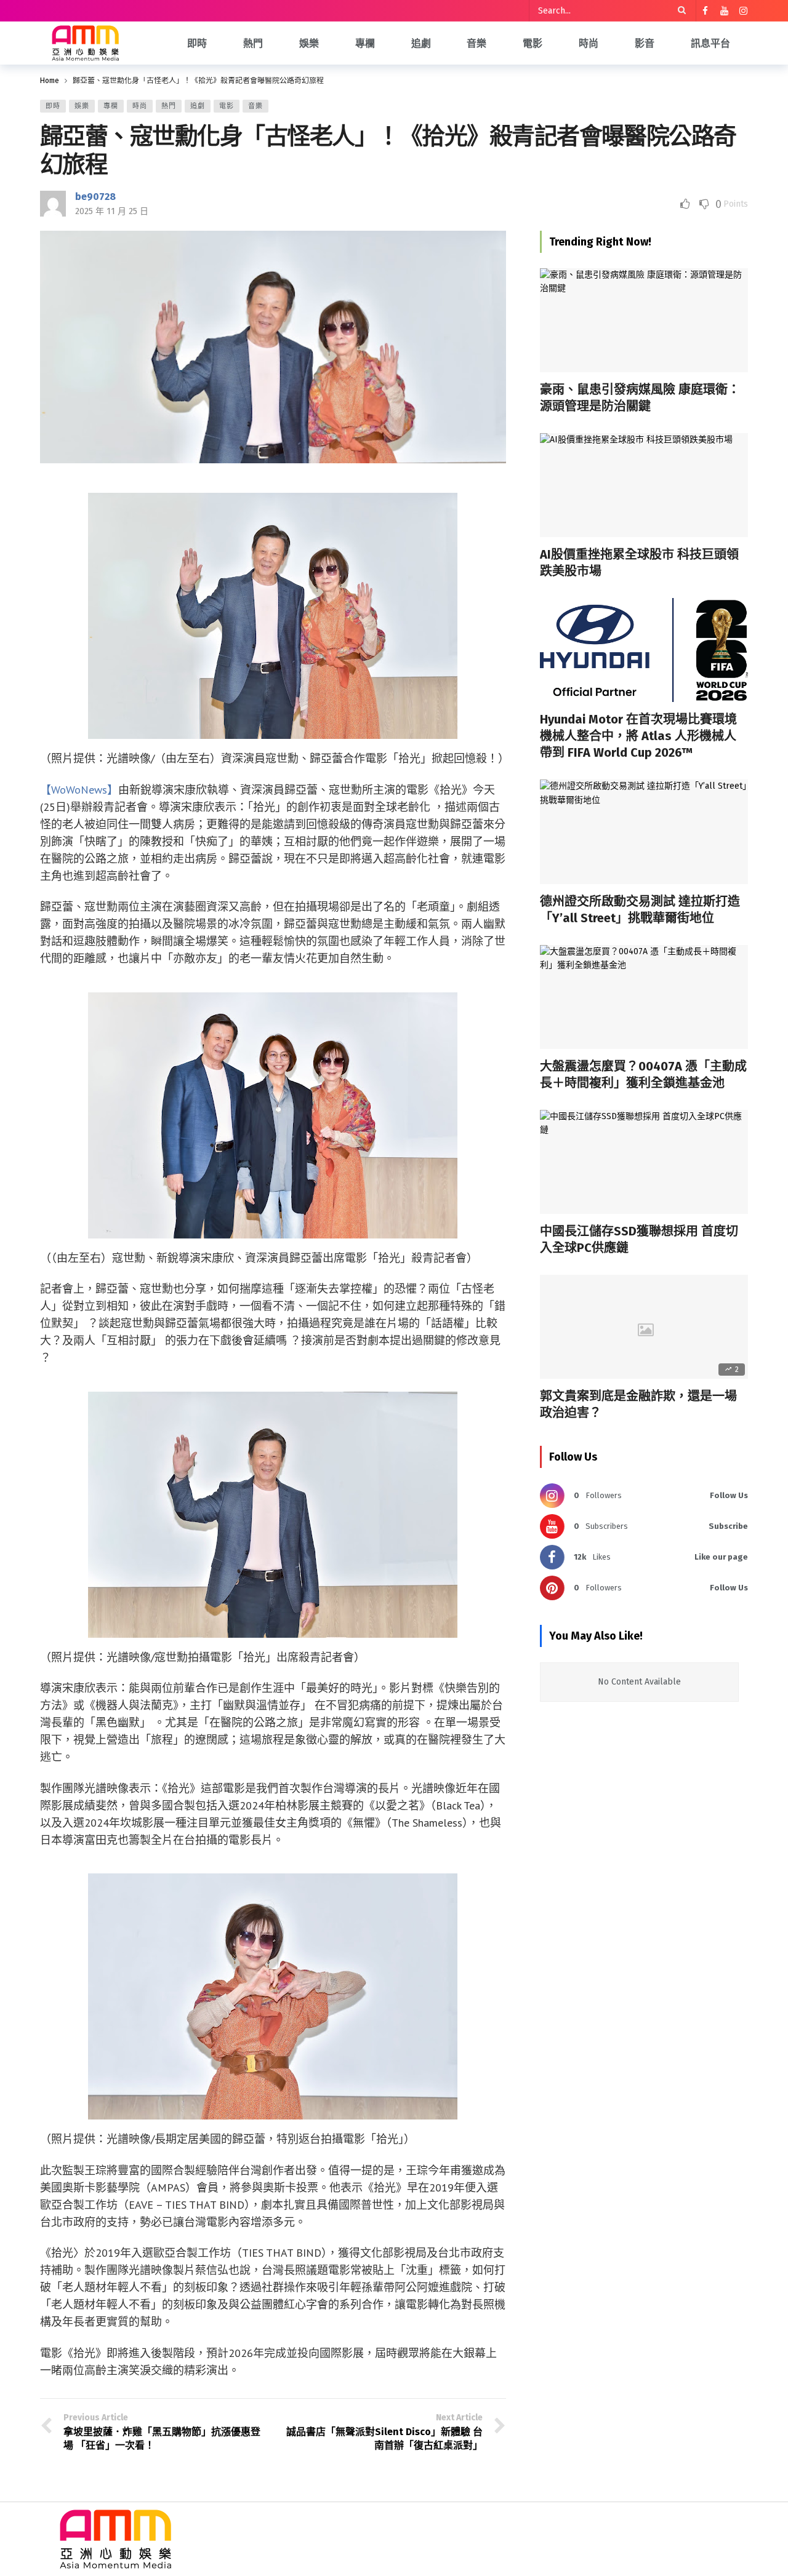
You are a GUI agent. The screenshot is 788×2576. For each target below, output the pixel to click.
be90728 (95, 197)
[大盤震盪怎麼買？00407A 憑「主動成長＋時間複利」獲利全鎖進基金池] (644, 997)
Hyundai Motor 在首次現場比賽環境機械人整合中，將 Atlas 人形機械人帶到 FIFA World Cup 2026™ (638, 736)
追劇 (198, 106)
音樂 (255, 106)
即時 (53, 106)
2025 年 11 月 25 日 (112, 211)
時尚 (140, 106)
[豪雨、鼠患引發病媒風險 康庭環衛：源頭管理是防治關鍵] (644, 320)
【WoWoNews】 (79, 790)
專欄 (111, 106)
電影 (227, 106)
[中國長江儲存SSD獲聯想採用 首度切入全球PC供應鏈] (644, 1162)
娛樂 (82, 106)
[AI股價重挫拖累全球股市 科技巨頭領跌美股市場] (644, 485)
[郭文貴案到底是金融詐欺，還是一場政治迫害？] (644, 1327)
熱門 (169, 106)
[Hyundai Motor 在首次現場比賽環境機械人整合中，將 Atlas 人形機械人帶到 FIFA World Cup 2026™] (644, 650)
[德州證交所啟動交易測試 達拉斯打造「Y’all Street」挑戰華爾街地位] (644, 831)
